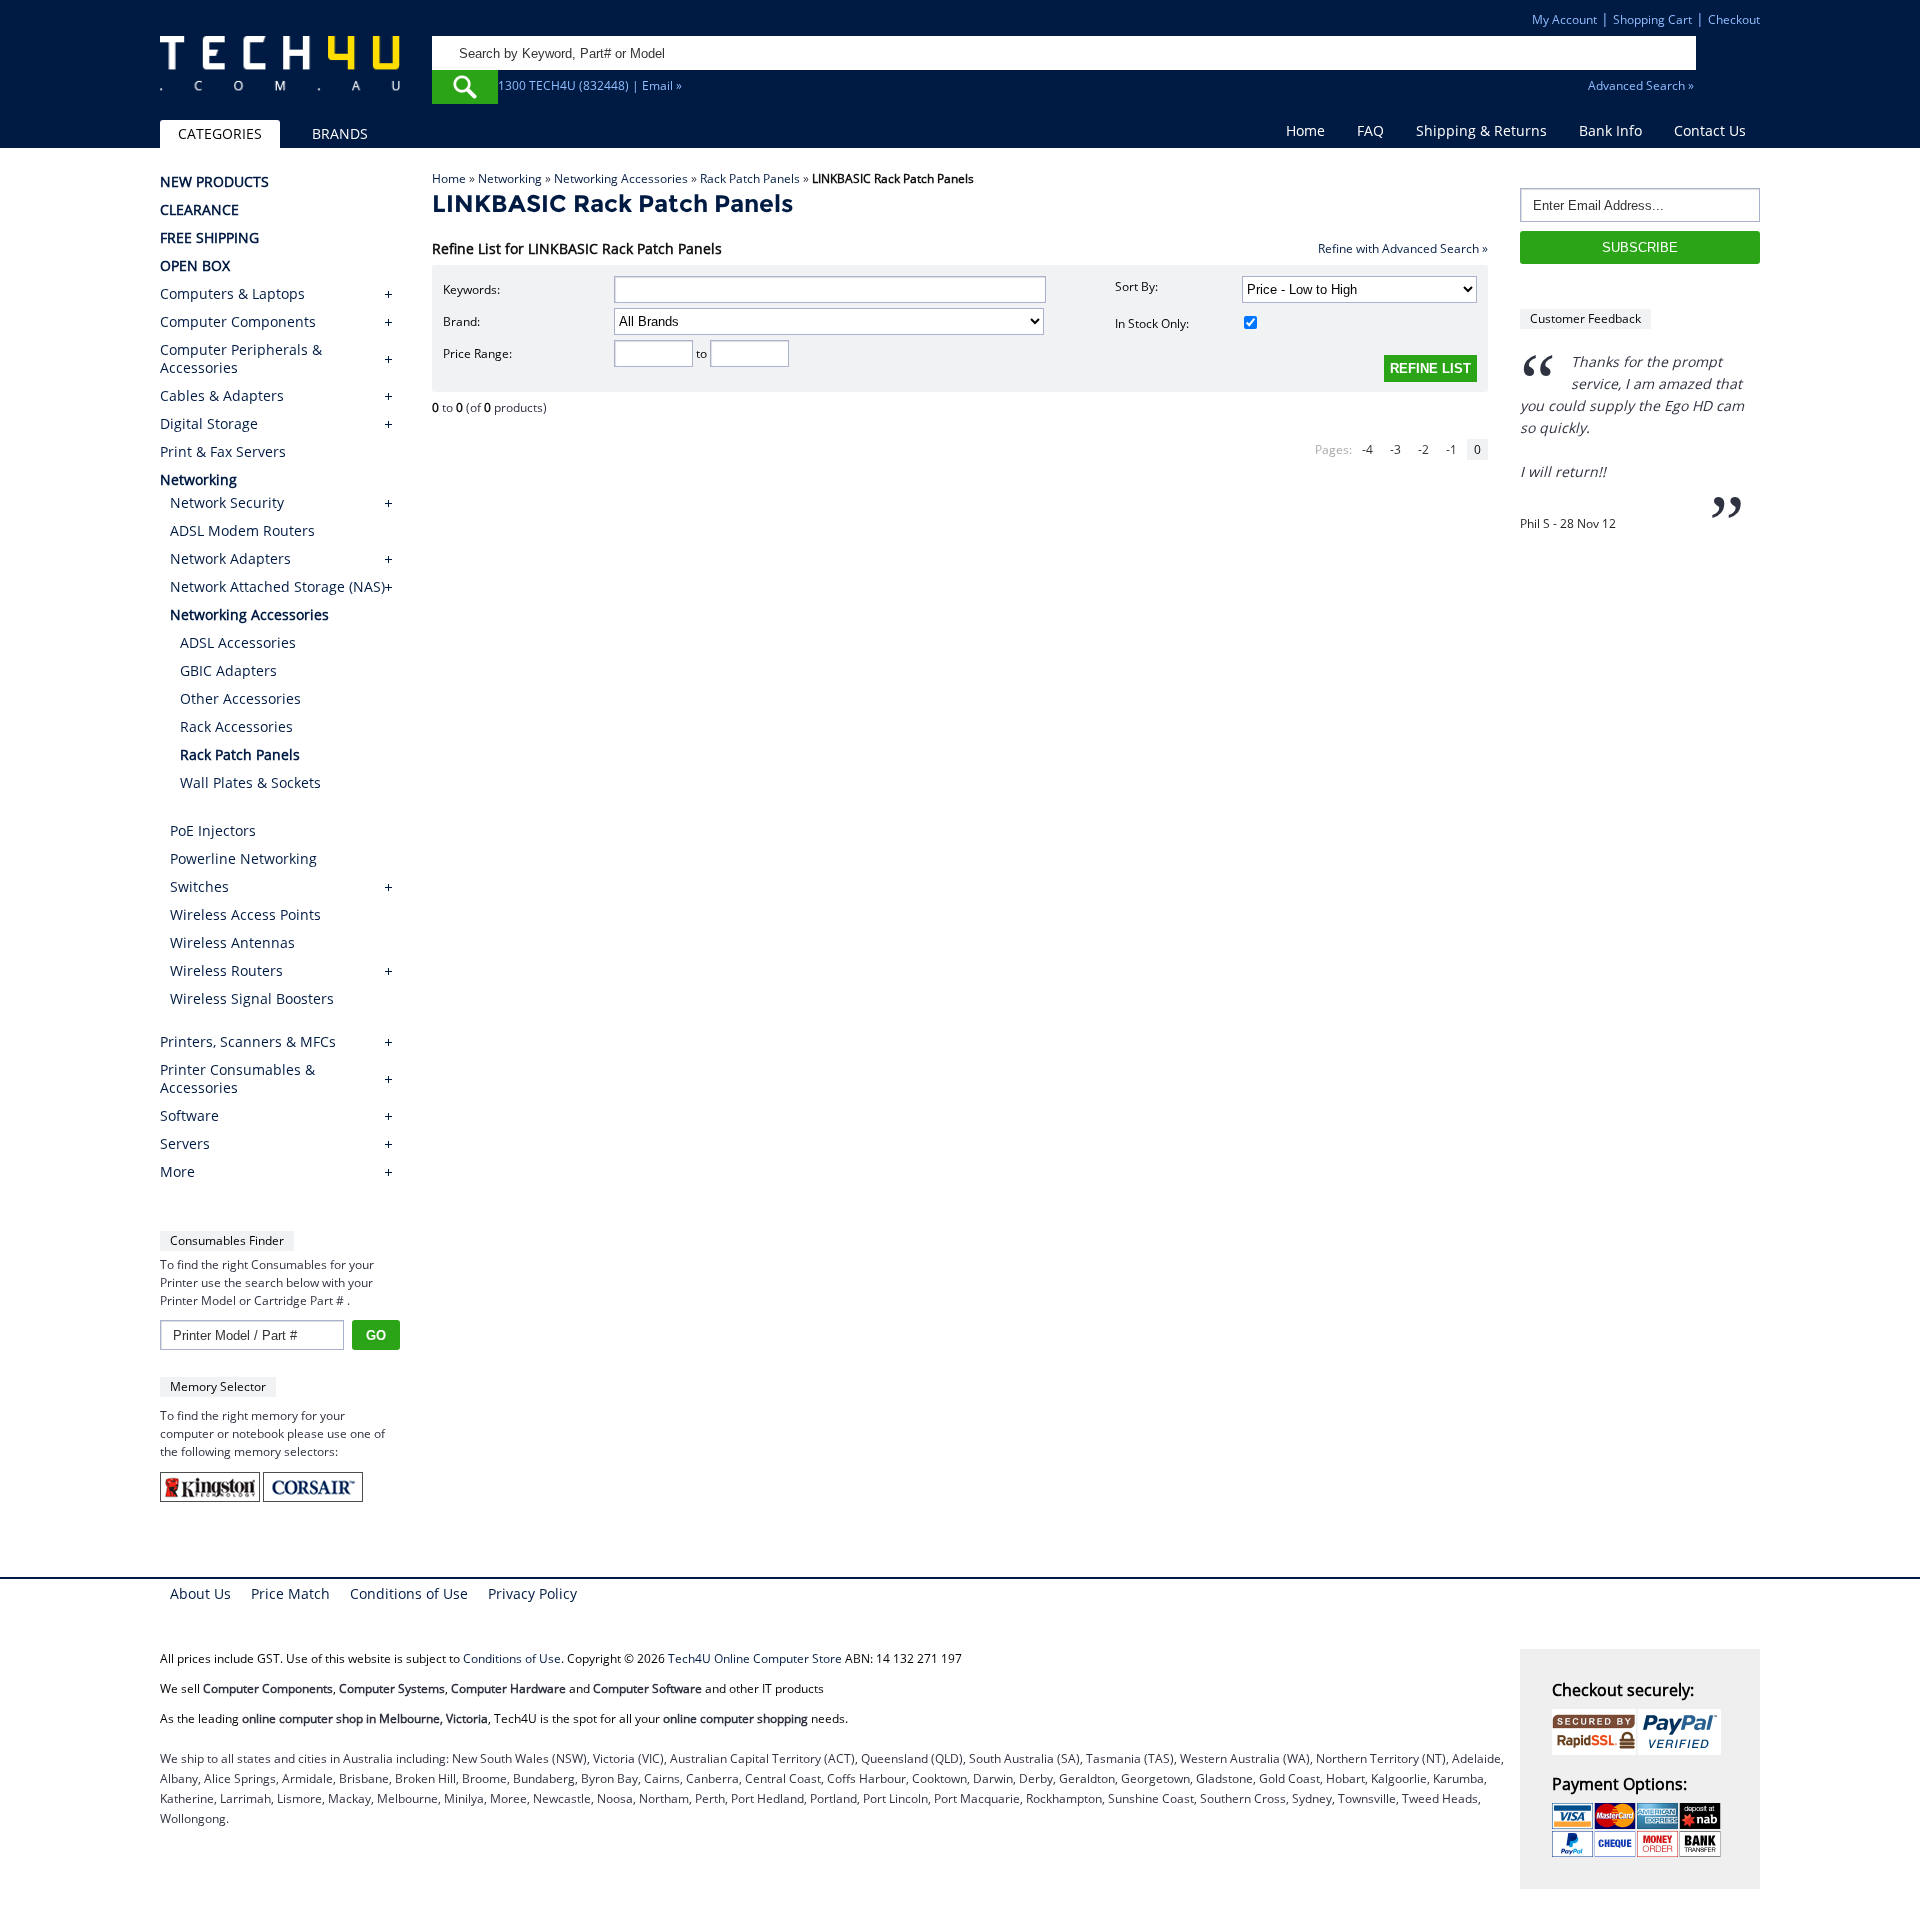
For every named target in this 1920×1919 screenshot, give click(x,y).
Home (1305, 130)
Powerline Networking (243, 858)
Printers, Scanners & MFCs (248, 1042)
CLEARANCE (199, 210)
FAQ (1370, 130)
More (177, 1172)
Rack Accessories (236, 726)
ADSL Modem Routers (242, 530)
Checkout (1734, 19)
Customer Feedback (1585, 318)
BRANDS (340, 133)
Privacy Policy (532, 1593)
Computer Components (238, 322)
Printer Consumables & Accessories (237, 1079)
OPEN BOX (195, 266)
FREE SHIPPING (209, 238)
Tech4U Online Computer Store (755, 1658)
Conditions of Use (409, 1593)
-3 (1395, 449)
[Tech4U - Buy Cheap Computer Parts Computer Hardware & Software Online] (280, 74)
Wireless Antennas (232, 942)
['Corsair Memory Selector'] (313, 1497)
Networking (510, 178)
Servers (185, 1144)
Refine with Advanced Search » (1403, 248)
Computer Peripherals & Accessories (241, 359)
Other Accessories (240, 698)
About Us (200, 1593)
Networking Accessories (621, 178)
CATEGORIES (220, 133)
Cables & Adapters (222, 396)
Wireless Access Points (245, 914)
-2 (1423, 449)
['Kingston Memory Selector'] (211, 1497)
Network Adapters (230, 558)
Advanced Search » (1641, 85)
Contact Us (1710, 130)
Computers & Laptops (232, 294)
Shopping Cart (1652, 19)
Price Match (290, 1593)
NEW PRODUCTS (214, 182)
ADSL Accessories (238, 642)
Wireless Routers (226, 970)
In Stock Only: (1152, 323)
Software (189, 1116)
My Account (1564, 19)
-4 (1367, 449)
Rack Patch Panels (750, 178)
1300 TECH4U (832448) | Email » (590, 85)
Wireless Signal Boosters (252, 998)
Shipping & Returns (1481, 130)
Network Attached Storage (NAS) (277, 586)
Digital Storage (209, 424)
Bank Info (1610, 130)
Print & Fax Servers (223, 452)
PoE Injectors (213, 830)
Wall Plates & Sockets (250, 782)
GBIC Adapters (228, 670)
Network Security (227, 502)
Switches (199, 886)
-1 (1451, 449)
